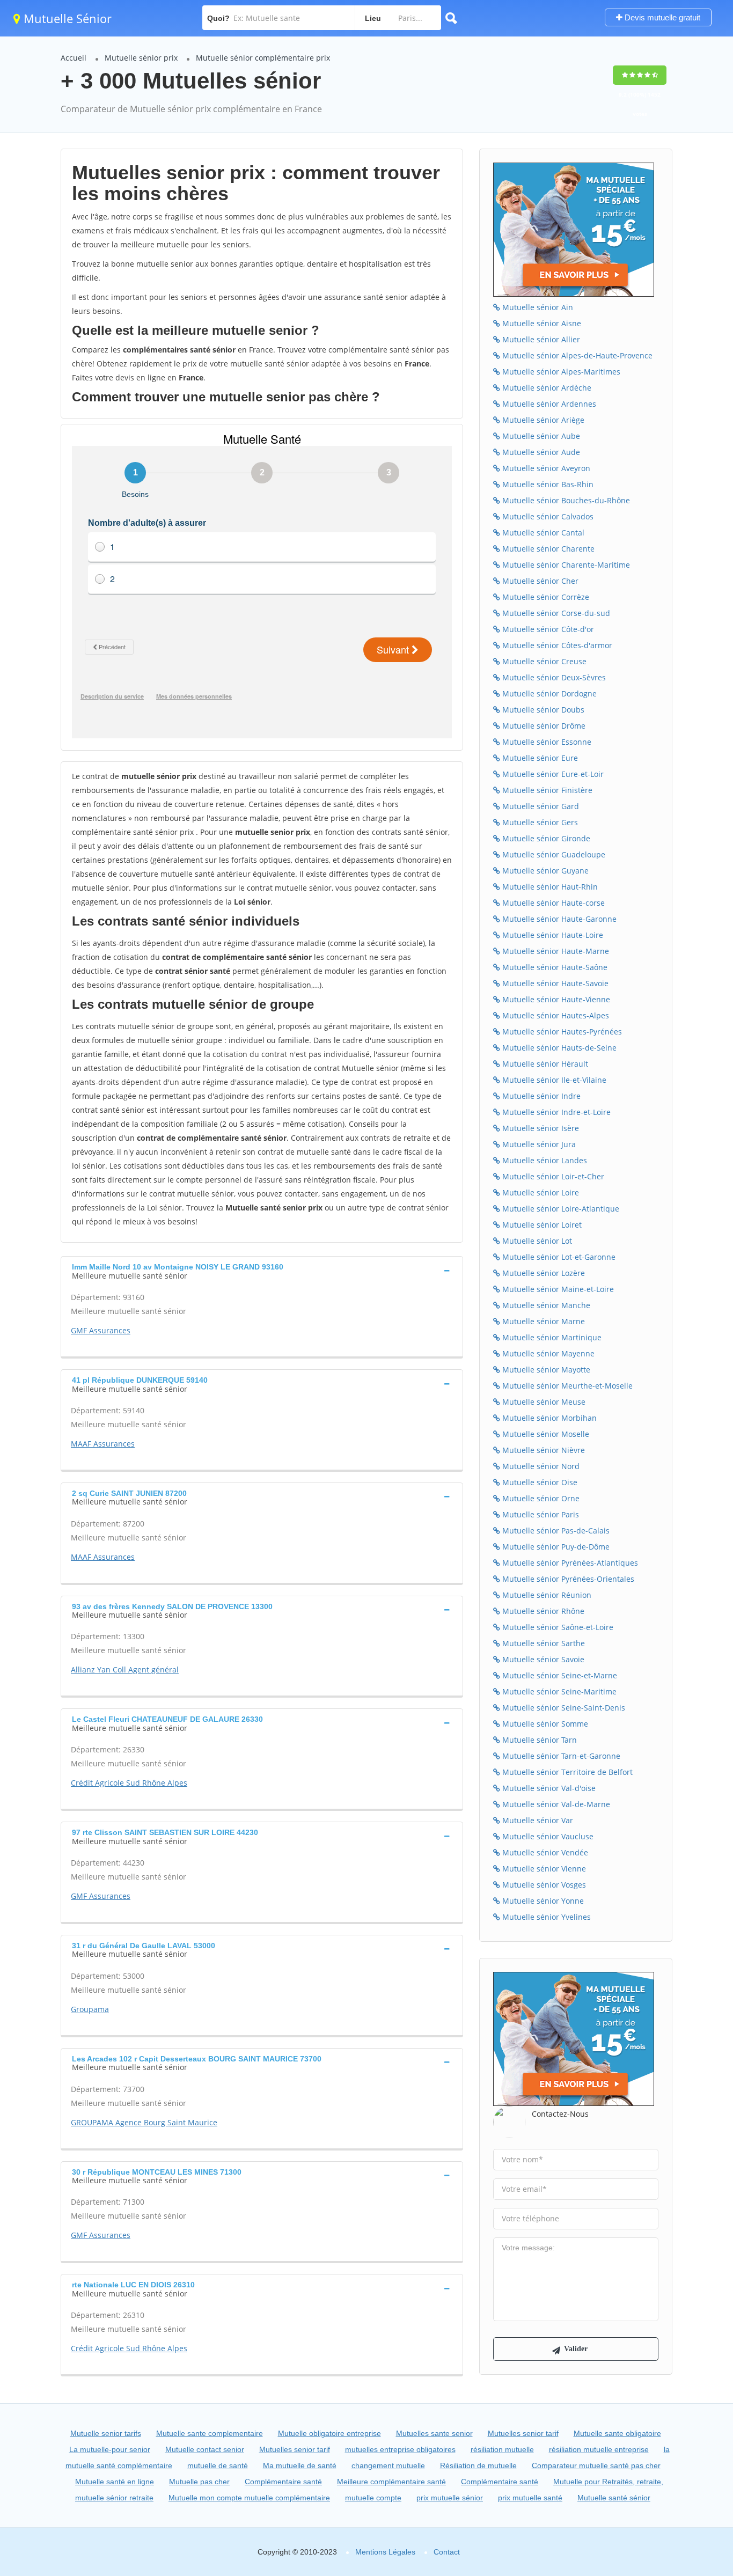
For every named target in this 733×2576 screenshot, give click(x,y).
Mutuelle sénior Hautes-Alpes (555, 1015)
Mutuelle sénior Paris (540, 1514)
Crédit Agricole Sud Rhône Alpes (129, 1783)
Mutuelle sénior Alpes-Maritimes (560, 372)
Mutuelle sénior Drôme (543, 726)
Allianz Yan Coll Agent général (125, 1669)
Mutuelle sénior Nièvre (543, 1450)
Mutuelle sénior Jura (538, 1144)
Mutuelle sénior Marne (543, 1321)
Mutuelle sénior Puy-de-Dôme (555, 1547)
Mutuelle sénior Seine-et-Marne (559, 1675)
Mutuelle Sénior (66, 18)
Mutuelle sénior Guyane (544, 871)
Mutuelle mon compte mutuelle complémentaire (249, 2498)
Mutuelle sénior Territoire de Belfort (566, 1772)
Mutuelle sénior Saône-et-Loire (557, 1627)
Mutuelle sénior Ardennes (548, 404)
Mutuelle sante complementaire (210, 2433)
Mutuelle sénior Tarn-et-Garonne (560, 1756)
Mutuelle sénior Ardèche (546, 388)
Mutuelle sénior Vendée (544, 1852)
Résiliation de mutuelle (478, 2465)
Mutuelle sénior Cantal (542, 533)
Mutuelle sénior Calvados (547, 516)
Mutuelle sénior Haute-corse (552, 903)
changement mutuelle (388, 2465)
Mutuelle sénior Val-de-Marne (555, 1804)
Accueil (74, 58)
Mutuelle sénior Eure (539, 758)
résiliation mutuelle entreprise (599, 2449)
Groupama (90, 2009)
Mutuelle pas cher (199, 2482)
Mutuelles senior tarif (523, 2433)
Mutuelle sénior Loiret (541, 1225)
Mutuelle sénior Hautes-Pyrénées (561, 1032)
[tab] (262, 1270)
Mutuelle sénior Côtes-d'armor (556, 645)
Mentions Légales (385, 2552)
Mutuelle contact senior (205, 2449)
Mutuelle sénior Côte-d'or (547, 629)
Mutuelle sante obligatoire (617, 2433)
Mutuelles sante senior (434, 2433)
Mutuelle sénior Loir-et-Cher (552, 1176)
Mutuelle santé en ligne (115, 2482)
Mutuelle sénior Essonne (546, 742)
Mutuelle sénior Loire (540, 1192)
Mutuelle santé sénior (614, 2498)
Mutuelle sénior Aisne (541, 323)
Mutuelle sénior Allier (540, 339)
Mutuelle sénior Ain (537, 307)
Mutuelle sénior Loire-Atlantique (560, 1209)
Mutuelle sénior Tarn (538, 1740)
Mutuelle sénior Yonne (542, 1901)
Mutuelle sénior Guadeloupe (553, 854)
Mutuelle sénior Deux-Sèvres (553, 677)
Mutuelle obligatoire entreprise (329, 2433)
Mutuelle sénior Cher (539, 581)
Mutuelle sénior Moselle (545, 1434)
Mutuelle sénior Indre (540, 1096)
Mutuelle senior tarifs (106, 2433)
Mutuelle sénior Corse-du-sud (555, 613)
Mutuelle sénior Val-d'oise (548, 1788)
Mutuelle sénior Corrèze (545, 597)
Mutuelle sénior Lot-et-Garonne (558, 1257)
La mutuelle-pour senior (110, 2449)
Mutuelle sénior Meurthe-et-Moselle (566, 1386)
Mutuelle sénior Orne (540, 1498)
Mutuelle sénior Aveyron (545, 468)
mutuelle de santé (218, 2465)
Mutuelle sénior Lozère (543, 1273)
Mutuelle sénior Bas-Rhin (547, 484)
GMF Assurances (101, 1330)
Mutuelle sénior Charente (547, 549)
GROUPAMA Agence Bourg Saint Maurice (144, 2122)
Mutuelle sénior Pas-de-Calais (555, 1531)
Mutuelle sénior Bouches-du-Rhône (565, 500)
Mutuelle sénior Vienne (543, 1869)
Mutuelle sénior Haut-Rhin (549, 887)
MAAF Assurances (103, 1444)
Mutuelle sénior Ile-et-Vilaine (553, 1080)
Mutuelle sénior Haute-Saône (554, 967)
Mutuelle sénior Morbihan (548, 1418)
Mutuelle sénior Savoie (542, 1659)
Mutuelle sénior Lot (536, 1241)
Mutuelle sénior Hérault (544, 1064)
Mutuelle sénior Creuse (543, 661)
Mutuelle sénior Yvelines (545, 1917)
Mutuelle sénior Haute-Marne (555, 951)
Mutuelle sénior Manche (545, 1305)
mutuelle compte (373, 2498)
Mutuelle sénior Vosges (543, 1885)
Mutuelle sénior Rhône (542, 1611)
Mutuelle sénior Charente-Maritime (565, 565)
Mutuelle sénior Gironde (545, 838)
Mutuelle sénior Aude (540, 452)
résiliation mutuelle (502, 2449)
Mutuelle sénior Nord (540, 1466)
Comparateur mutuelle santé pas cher (596, 2465)
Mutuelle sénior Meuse (543, 1402)
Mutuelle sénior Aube (540, 436)
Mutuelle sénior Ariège (542, 420)
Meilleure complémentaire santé (391, 2482)
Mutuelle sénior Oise (539, 1482)
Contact (447, 2552)
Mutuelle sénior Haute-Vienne (555, 999)
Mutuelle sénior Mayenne (547, 1353)
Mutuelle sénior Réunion (546, 1595)
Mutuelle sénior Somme (544, 1724)
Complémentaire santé (283, 2482)
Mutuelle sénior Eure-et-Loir (552, 774)
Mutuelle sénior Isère (540, 1128)
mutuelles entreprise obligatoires (400, 2449)
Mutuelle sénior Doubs (542, 710)
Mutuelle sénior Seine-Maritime (558, 1691)
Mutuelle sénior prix (141, 58)
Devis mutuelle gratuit (661, 17)
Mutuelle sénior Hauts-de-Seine (558, 1048)
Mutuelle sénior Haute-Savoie (554, 983)
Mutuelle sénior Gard (540, 806)
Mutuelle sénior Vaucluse (547, 1836)
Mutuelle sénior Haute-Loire (552, 935)
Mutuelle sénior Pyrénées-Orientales (567, 1579)
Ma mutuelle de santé (300, 2465)
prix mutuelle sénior (450, 2498)
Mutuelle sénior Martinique (551, 1337)
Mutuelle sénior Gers (539, 822)
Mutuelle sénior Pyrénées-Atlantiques (569, 1563)
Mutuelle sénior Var (537, 1820)
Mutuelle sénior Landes (544, 1160)
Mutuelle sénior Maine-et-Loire (557, 1289)
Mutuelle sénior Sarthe (543, 1643)
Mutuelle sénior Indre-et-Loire (555, 1112)
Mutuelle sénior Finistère (546, 790)
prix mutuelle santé (530, 2498)
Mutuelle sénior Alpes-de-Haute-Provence (576, 355)
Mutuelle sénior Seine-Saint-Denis (563, 1708)
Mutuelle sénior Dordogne (548, 693)
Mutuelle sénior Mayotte (545, 1370)
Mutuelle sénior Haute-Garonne (558, 919)
